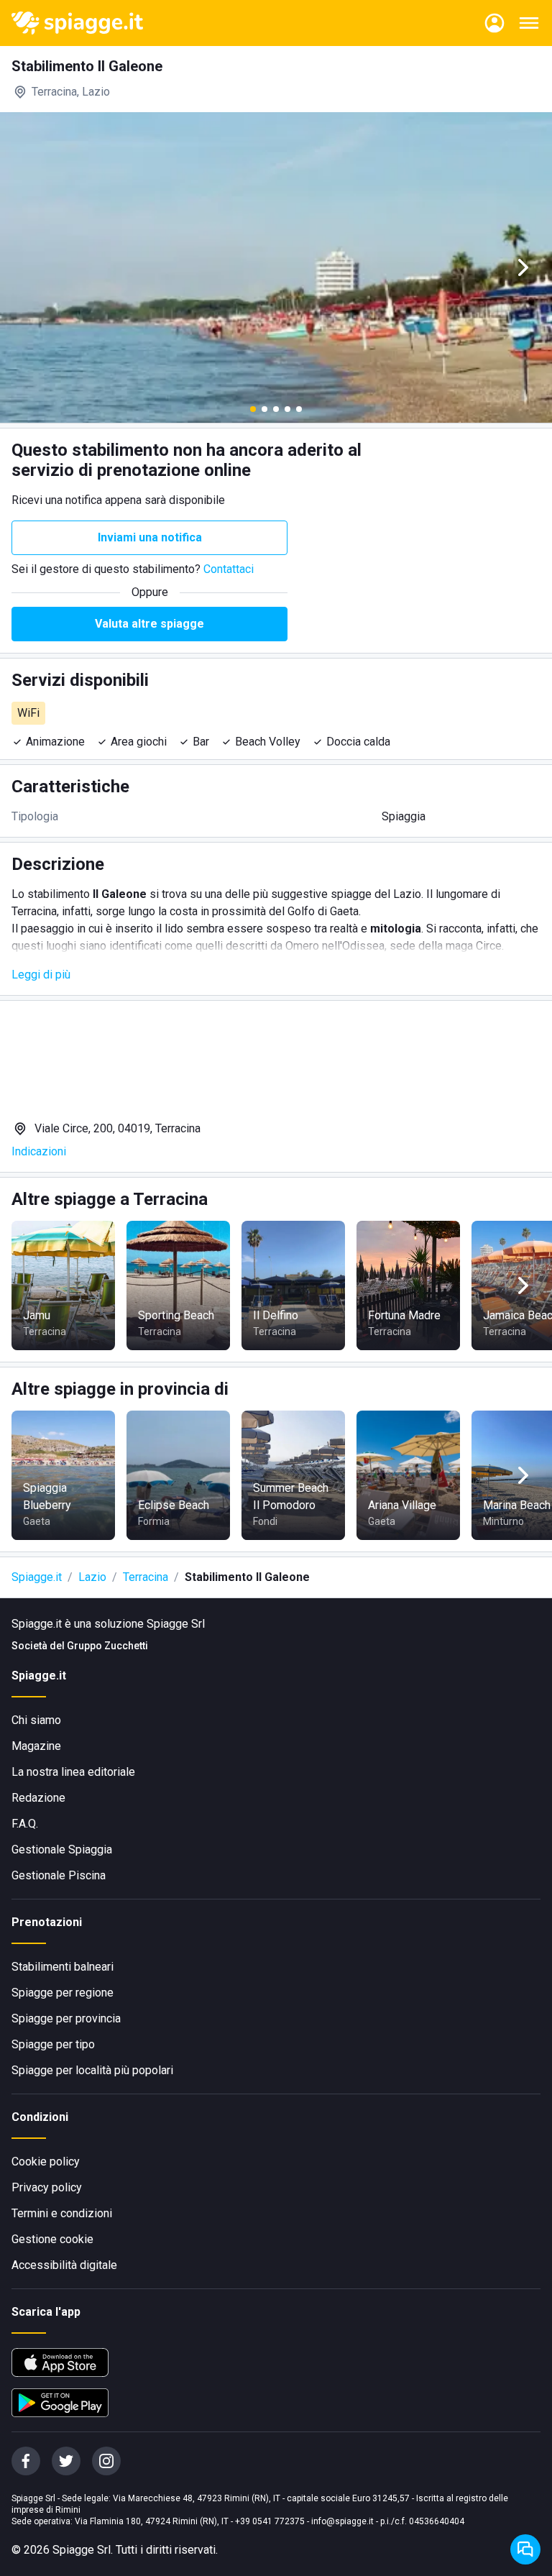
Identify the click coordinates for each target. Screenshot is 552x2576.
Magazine (36, 1746)
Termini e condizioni (62, 2213)
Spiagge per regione (63, 1993)
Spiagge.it (37, 1577)
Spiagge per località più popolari (92, 2070)
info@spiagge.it (342, 2521)
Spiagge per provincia (66, 2018)
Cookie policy (46, 2162)
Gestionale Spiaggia (62, 1850)
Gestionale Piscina (59, 1875)
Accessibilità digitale (64, 2265)
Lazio (92, 1577)
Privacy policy (47, 2187)
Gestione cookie (52, 2239)
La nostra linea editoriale (73, 1772)
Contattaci (229, 569)
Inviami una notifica (150, 537)
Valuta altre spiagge (149, 624)
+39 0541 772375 (270, 2521)
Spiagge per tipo (53, 2044)
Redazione (38, 1798)
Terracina (146, 1577)
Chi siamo (36, 1720)
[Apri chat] (525, 2549)
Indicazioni (39, 1151)
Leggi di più (41, 975)
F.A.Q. (25, 1824)
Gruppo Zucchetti (107, 1646)
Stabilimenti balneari (63, 1967)
